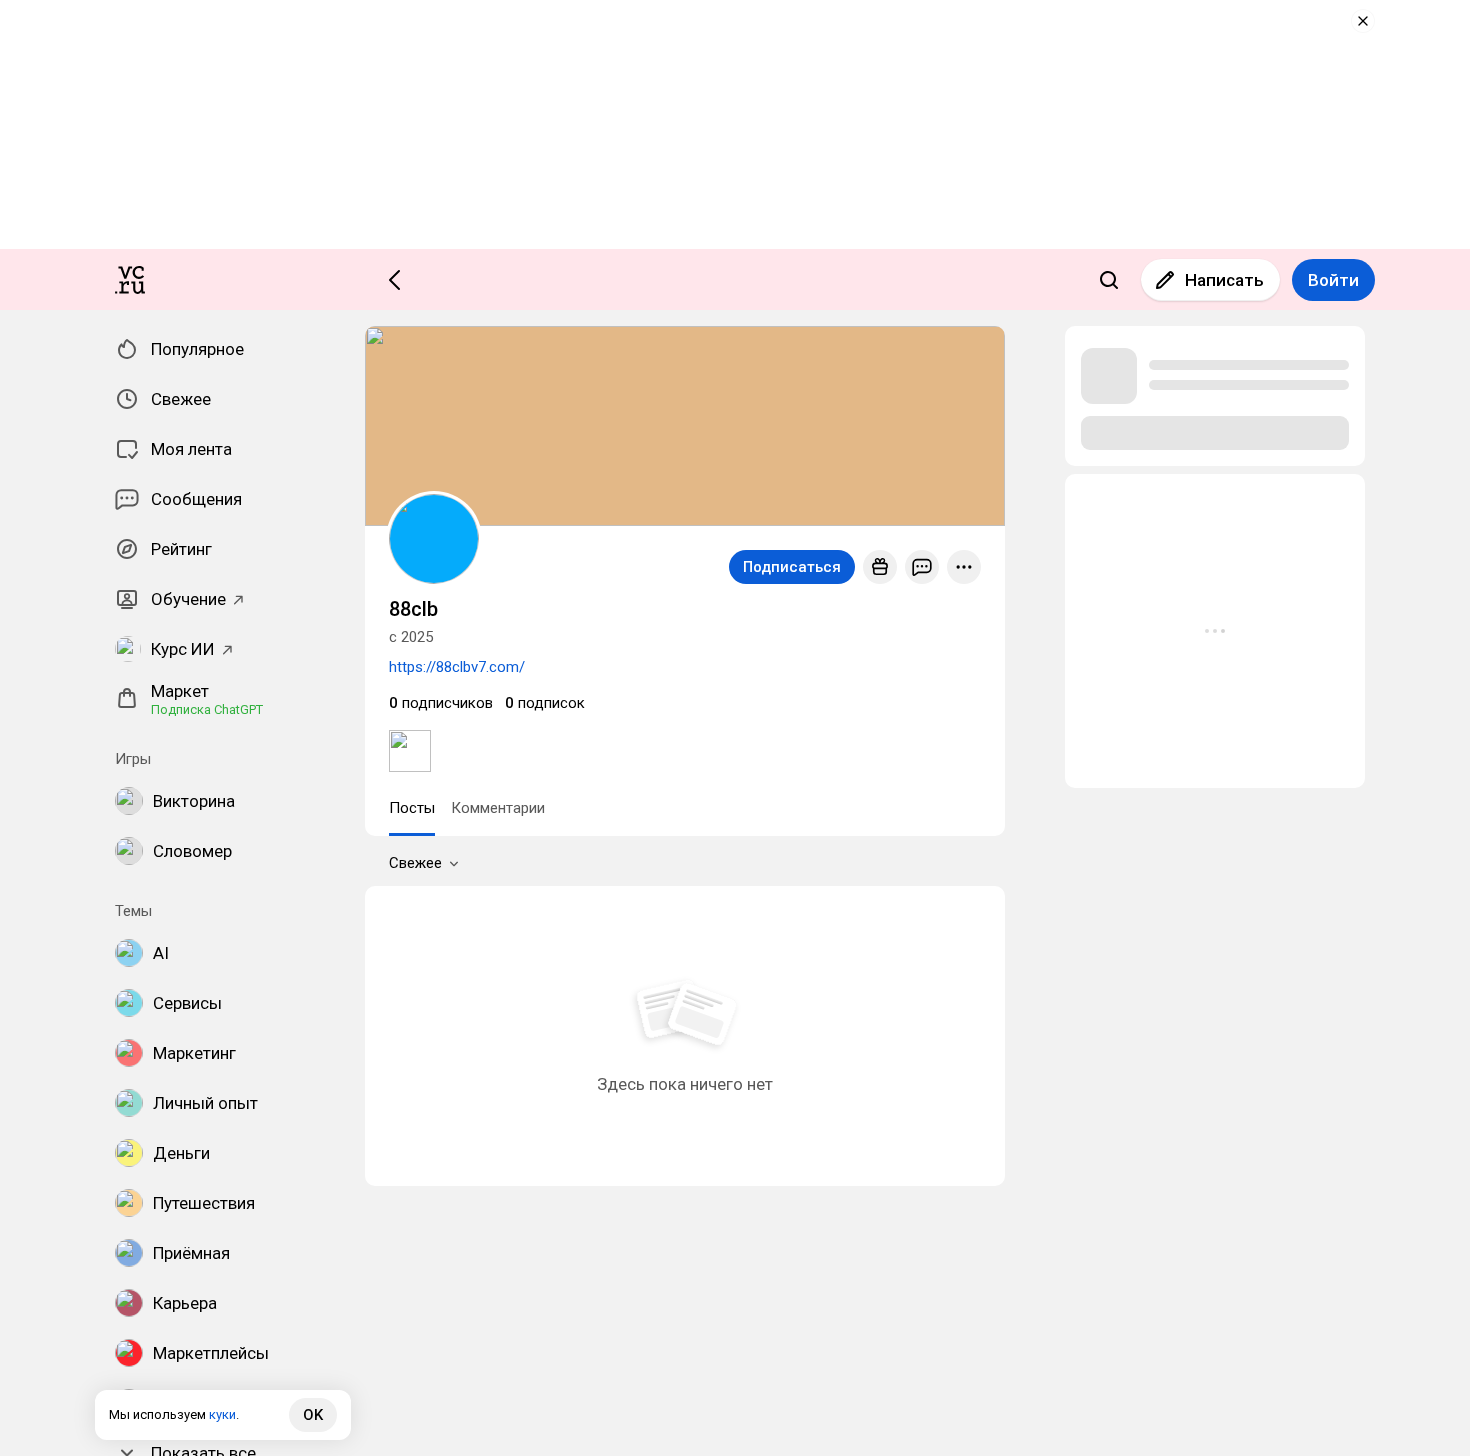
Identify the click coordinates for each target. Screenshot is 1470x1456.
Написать (1224, 280)
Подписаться (792, 567)
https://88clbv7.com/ (457, 667)
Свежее (415, 863)
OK (313, 1415)
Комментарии (498, 808)
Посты (412, 808)
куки (222, 1414)
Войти (1333, 280)
